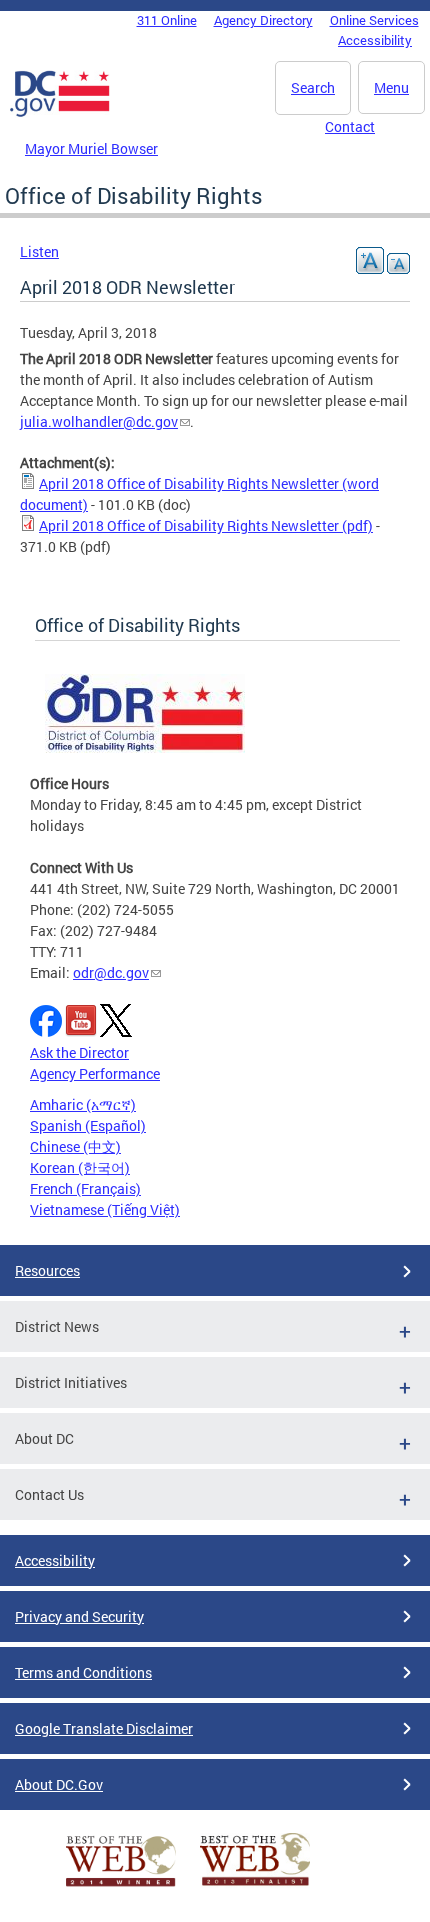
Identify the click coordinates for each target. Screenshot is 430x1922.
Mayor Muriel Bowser (91, 148)
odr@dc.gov (111, 972)
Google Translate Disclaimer (104, 1728)
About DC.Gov (59, 1784)
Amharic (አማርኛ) (83, 1104)
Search (313, 87)
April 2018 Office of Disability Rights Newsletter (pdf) (206, 525)
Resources (47, 1270)
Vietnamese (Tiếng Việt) (105, 1209)
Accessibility (375, 40)
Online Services (374, 20)
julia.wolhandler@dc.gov (99, 421)
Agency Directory (263, 20)
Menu (391, 87)
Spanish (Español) (88, 1125)
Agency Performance (95, 1073)
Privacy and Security (79, 1616)
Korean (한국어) (80, 1167)
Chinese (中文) (75, 1146)
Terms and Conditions (83, 1672)
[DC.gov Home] (60, 113)
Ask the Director (79, 1052)
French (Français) (85, 1188)
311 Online (167, 20)
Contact (350, 126)
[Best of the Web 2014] (121, 1886)
